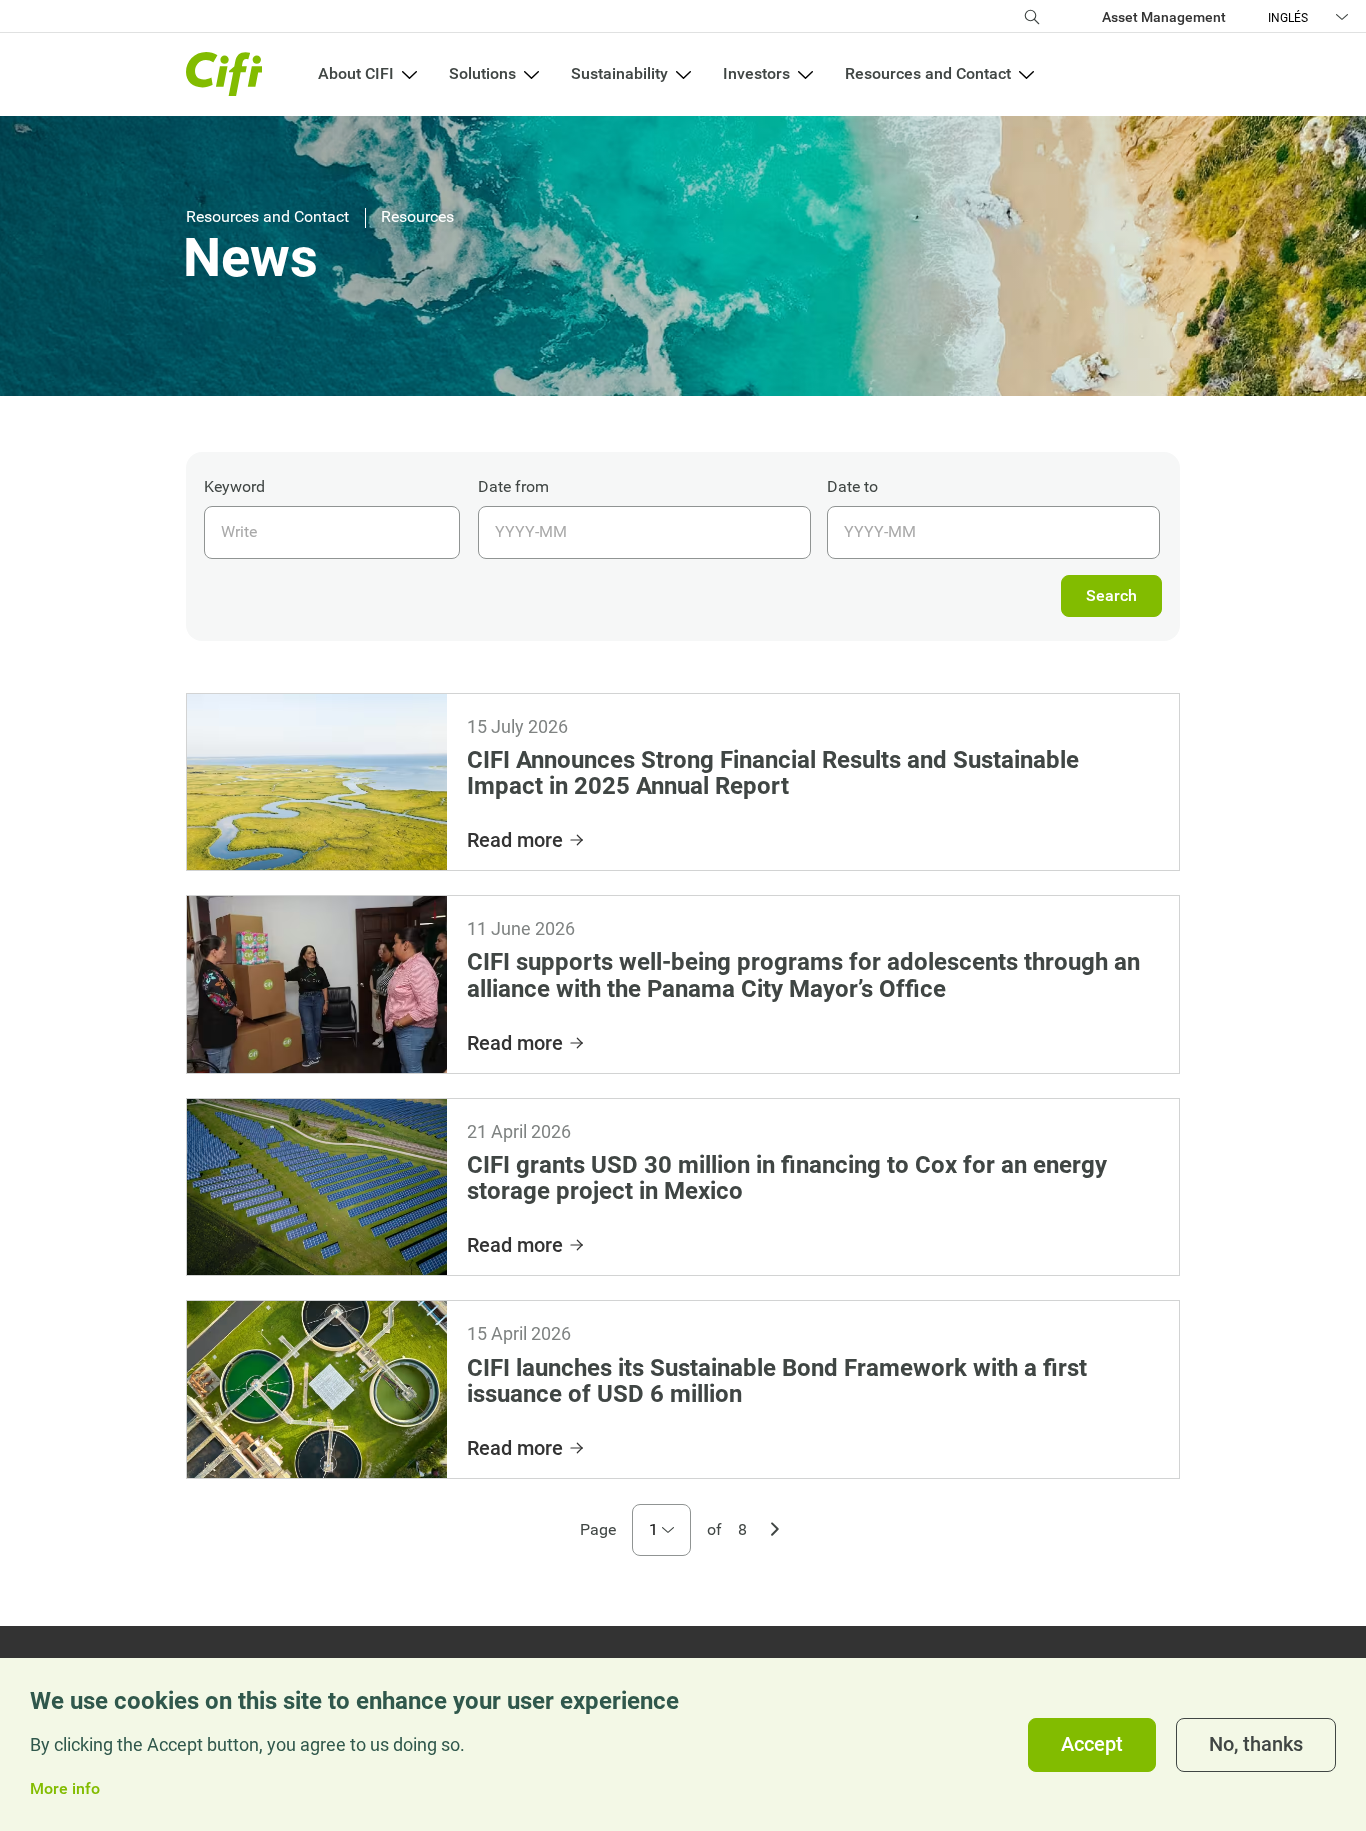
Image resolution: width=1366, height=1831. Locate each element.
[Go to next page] (775, 1527)
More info (65, 1790)
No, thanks (1256, 1745)
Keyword (234, 486)
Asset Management (1164, 17)
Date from (513, 486)
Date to (852, 486)
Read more (515, 840)
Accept (1092, 1745)
